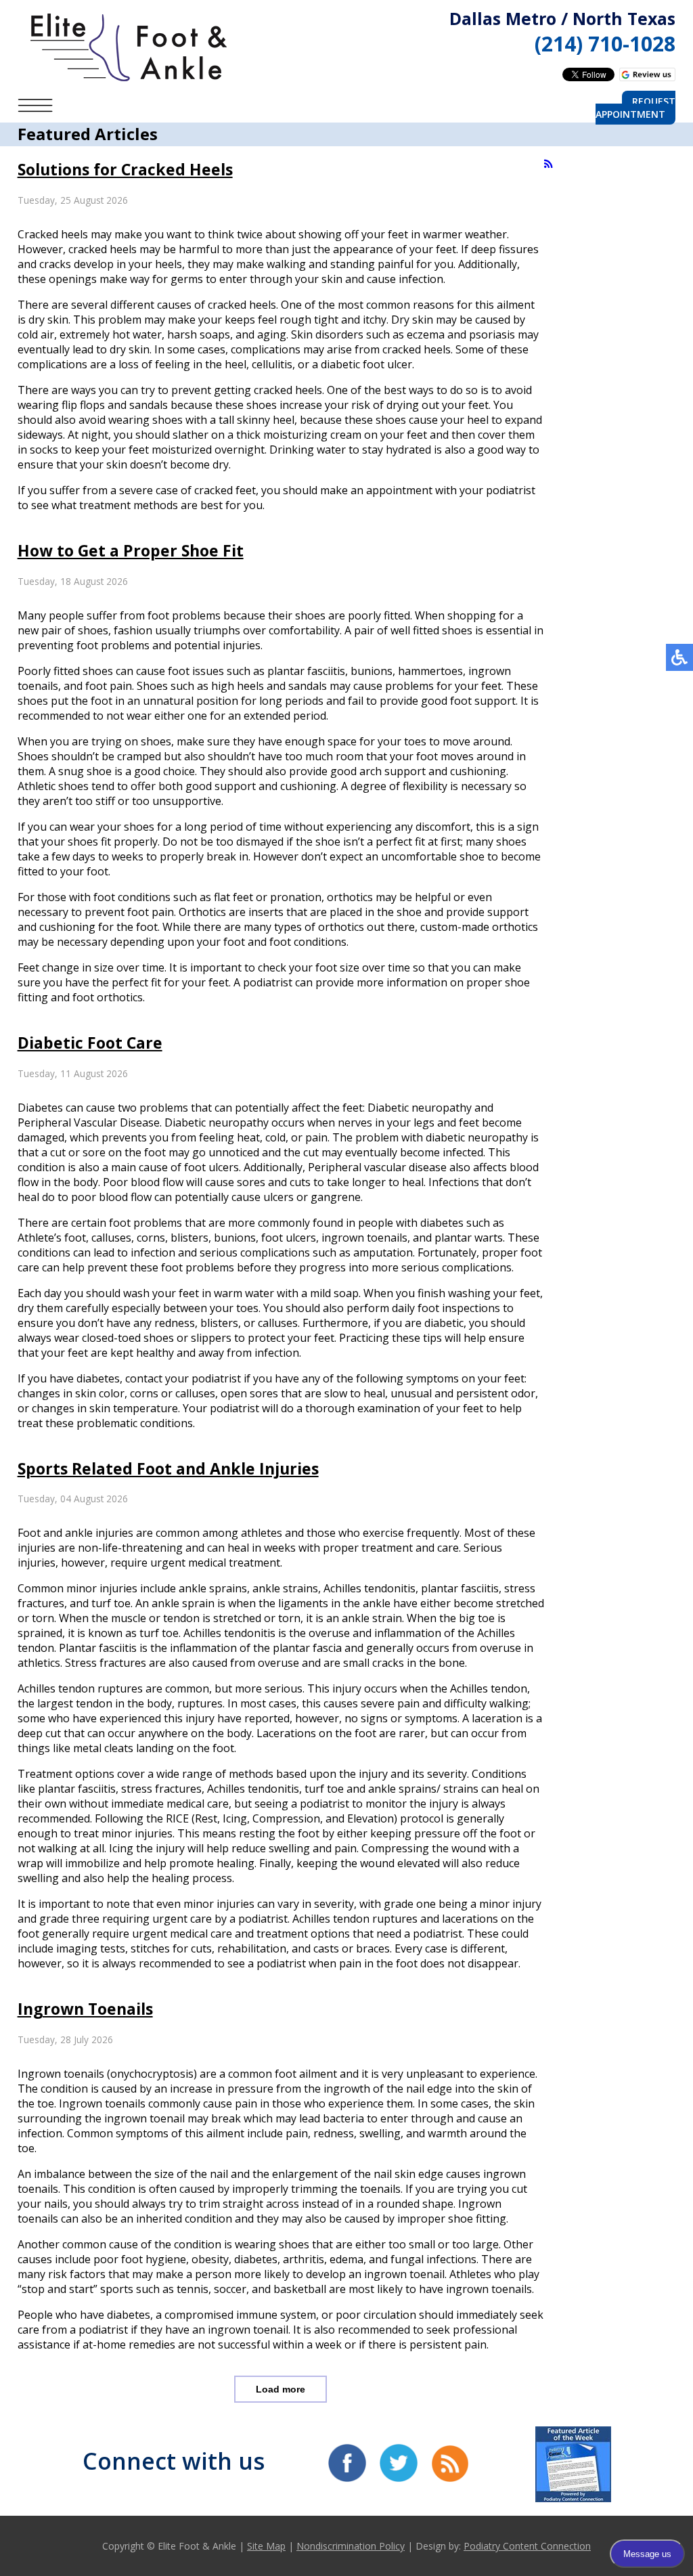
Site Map (266, 2546)
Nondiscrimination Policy (351, 2546)
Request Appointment (635, 108)
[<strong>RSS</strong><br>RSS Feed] (549, 164)
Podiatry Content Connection (527, 2546)
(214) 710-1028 (605, 44)
